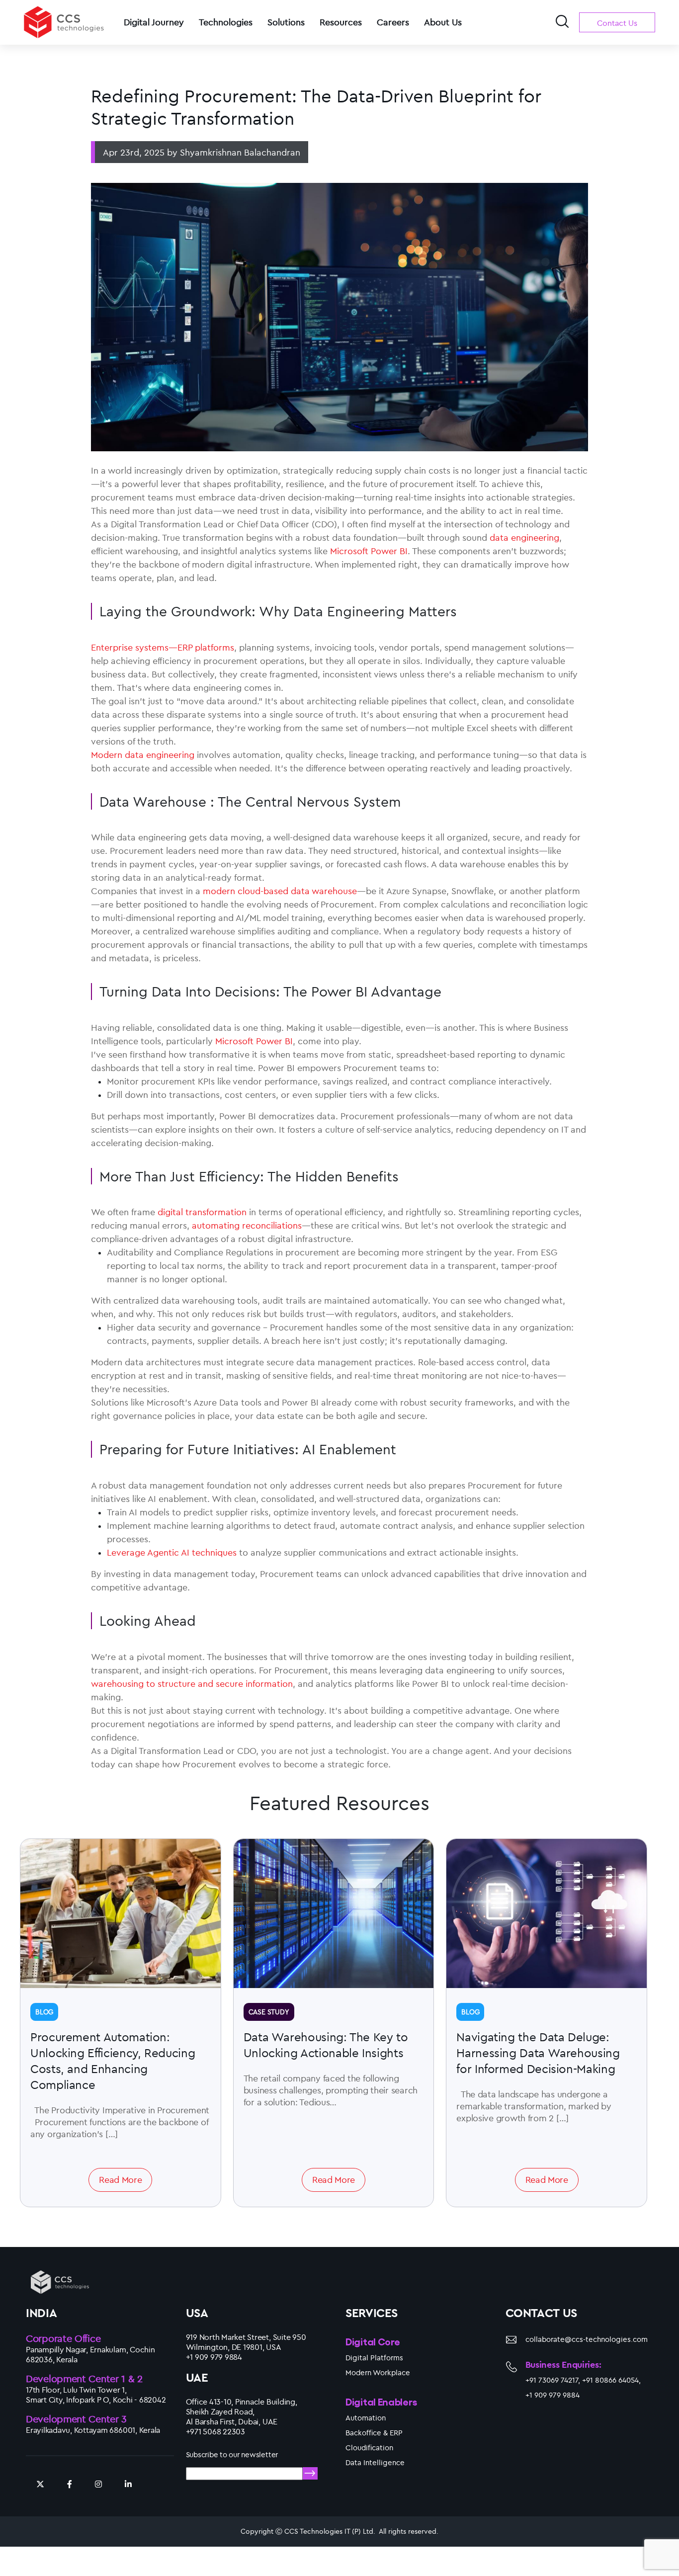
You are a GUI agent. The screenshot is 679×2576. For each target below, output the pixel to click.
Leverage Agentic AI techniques (172, 1552)
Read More (120, 2180)
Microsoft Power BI (369, 551)
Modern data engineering (143, 755)
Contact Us (617, 23)
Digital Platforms (374, 2358)
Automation (366, 2418)
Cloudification (369, 2448)
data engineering (524, 538)
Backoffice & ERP (374, 2433)
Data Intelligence (375, 2462)
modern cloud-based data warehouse (280, 891)
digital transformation (202, 1212)
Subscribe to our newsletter (232, 2454)
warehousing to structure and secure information (192, 1684)
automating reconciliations (247, 1225)
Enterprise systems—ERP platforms (163, 647)
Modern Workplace (378, 2372)
